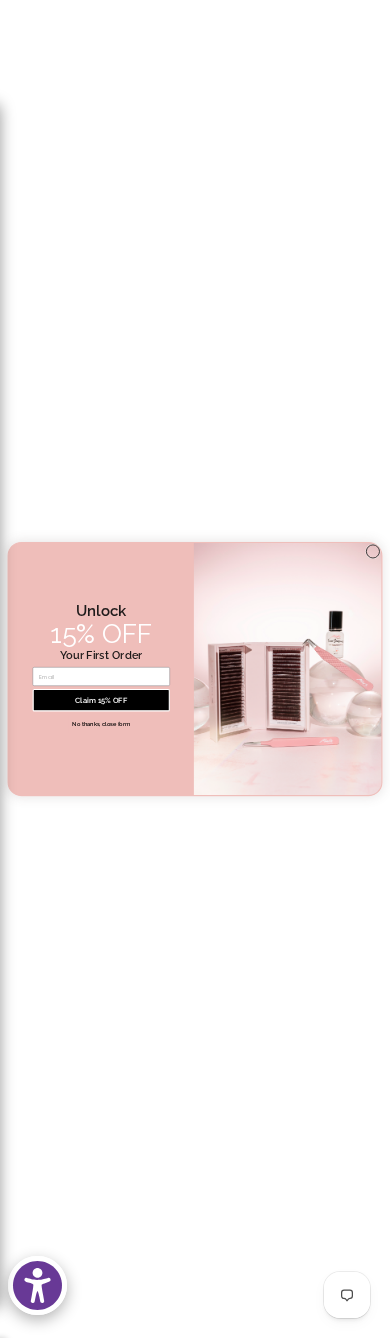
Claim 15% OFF (101, 700)
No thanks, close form (101, 724)
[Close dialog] (372, 551)
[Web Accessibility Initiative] (37, 1285)
